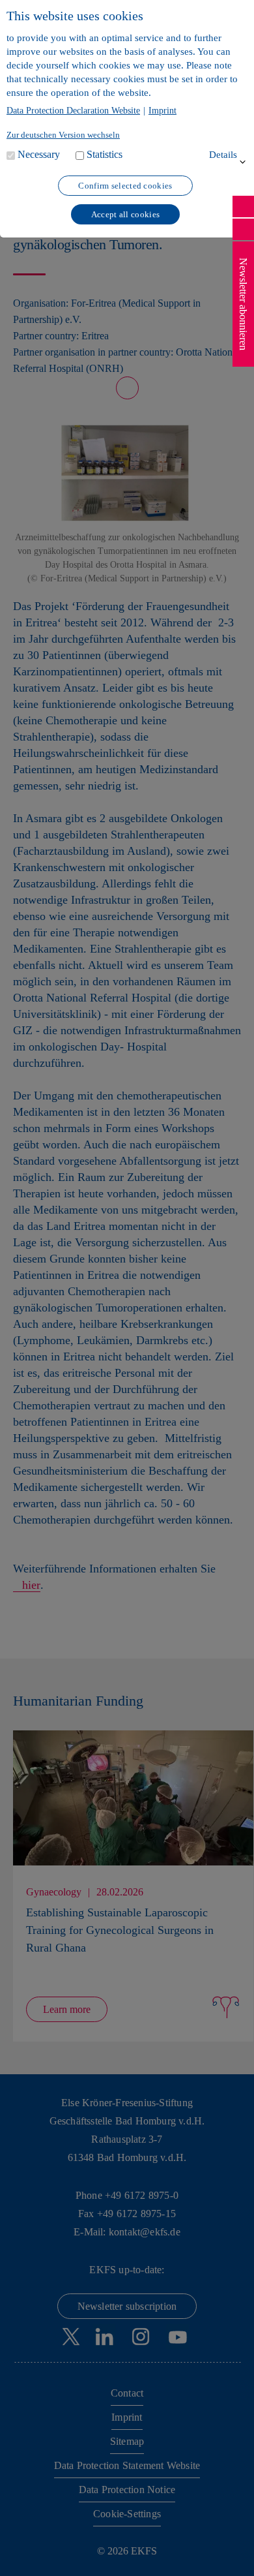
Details (223, 155)
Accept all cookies (125, 214)
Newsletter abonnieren (243, 304)
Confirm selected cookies (125, 186)
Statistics (105, 154)
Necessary (39, 154)
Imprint (162, 111)
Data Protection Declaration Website (73, 111)
